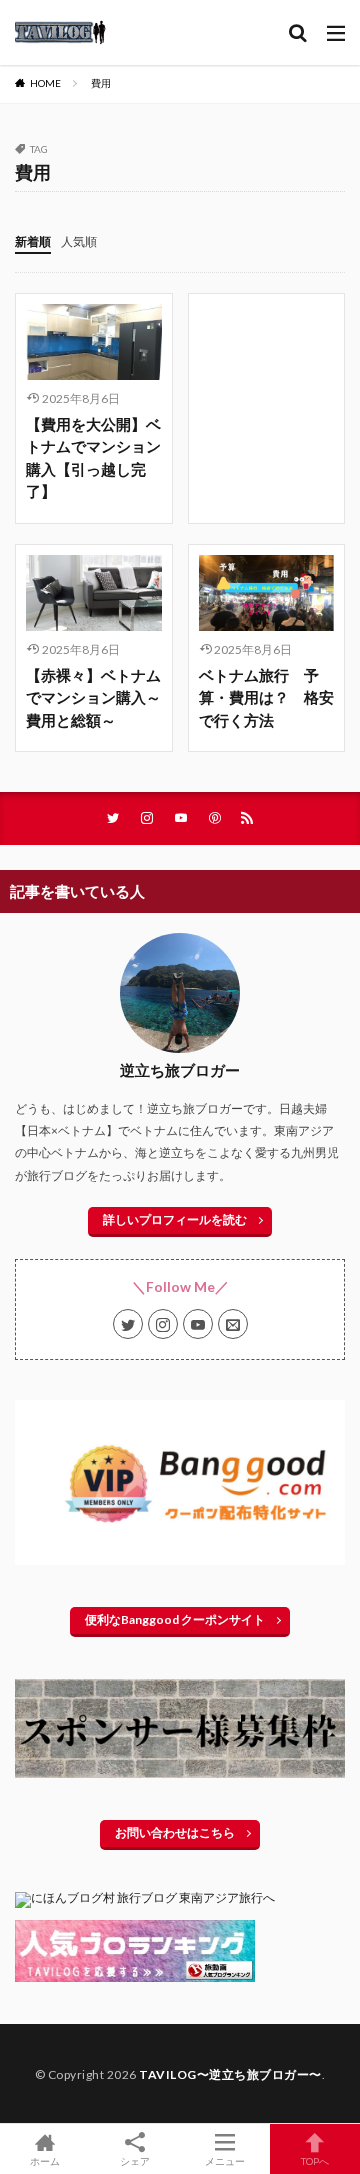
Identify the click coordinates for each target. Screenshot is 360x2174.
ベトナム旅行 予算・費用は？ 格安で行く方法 (266, 697)
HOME (45, 83)
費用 (101, 83)
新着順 (33, 241)
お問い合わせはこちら (175, 1832)
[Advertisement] (267, 366)
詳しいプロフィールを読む (175, 1219)
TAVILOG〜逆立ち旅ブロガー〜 (230, 2074)
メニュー (225, 2160)
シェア (135, 2161)
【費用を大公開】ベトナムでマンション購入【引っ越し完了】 (93, 458)
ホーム (45, 2160)
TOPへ (315, 2160)
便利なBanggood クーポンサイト (175, 1619)
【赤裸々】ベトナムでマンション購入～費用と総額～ (93, 697)
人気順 (79, 241)
